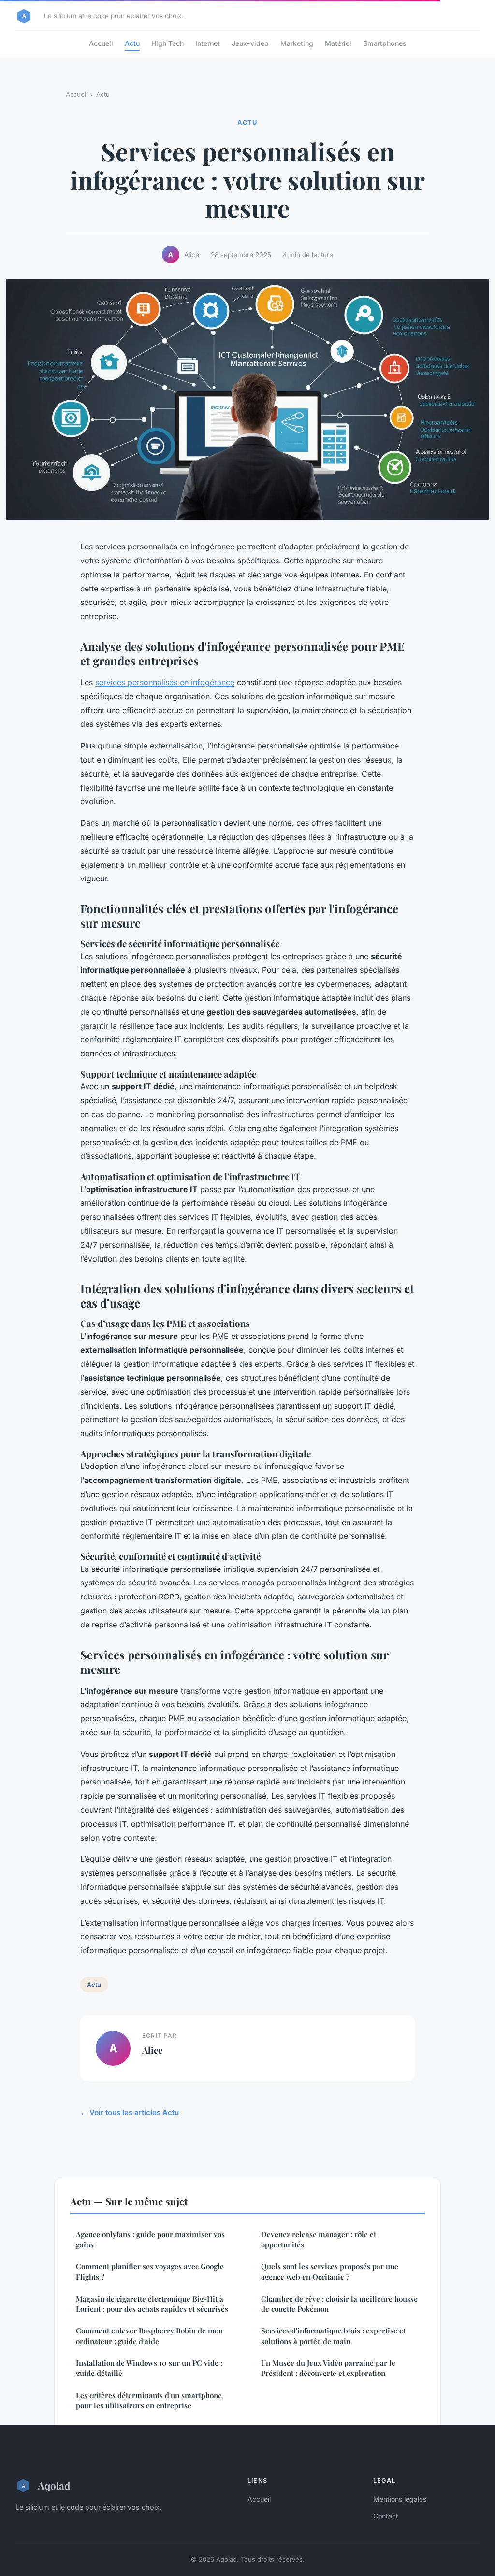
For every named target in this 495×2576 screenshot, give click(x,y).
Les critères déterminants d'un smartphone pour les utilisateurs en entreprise (149, 2400)
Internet (208, 43)
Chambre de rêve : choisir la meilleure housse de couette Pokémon (339, 2304)
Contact (386, 2516)
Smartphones (385, 43)
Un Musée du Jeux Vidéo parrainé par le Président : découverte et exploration (328, 2368)
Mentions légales (400, 2499)
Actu (132, 43)
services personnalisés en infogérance (165, 682)
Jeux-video (250, 43)
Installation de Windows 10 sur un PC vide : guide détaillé (149, 2368)
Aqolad (54, 2485)
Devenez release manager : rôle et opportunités (319, 2239)
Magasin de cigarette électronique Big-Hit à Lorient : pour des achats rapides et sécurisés (152, 2304)
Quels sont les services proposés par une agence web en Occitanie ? (330, 2271)
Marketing (297, 43)
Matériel (338, 43)
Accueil (101, 43)
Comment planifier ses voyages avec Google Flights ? (150, 2271)
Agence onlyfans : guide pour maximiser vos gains (150, 2239)
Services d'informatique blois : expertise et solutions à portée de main (333, 2336)
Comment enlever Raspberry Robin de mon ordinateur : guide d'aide (149, 2336)
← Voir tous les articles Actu (130, 2112)
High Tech (167, 43)
